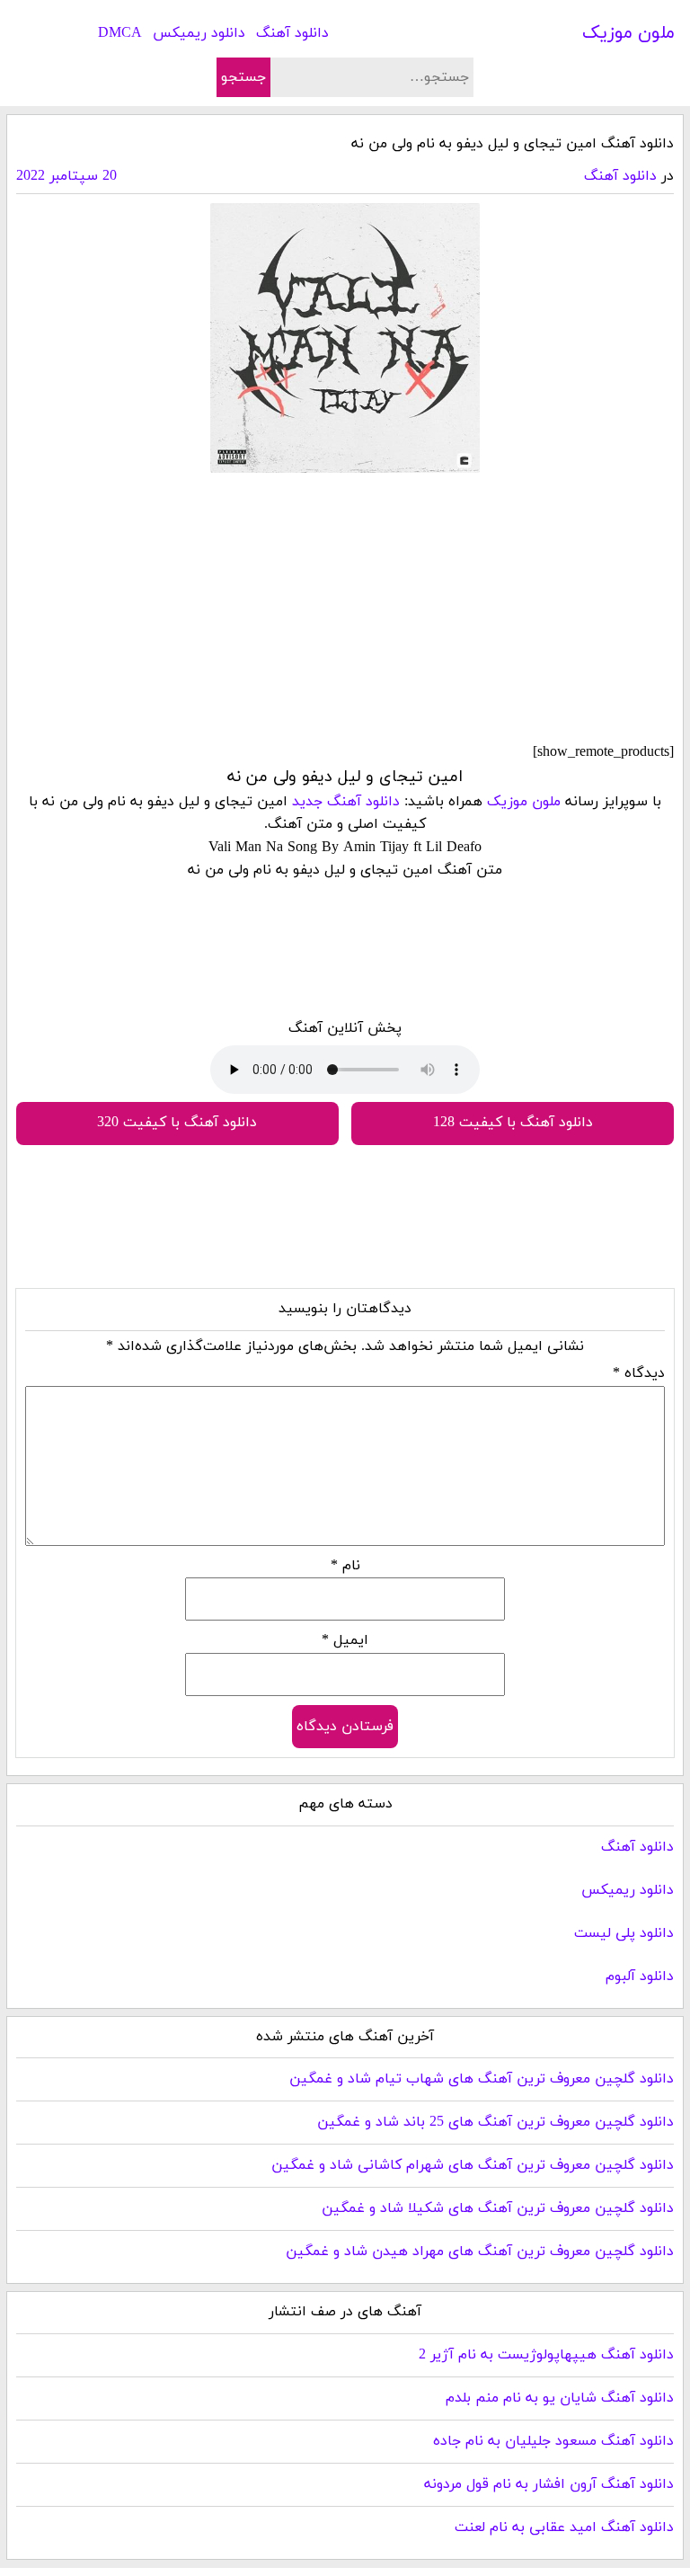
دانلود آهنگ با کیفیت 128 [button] (513, 1123)
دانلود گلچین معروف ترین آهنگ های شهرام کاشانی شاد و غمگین (473, 2165)
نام (345, 1566)
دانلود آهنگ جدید (346, 802)
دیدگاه (639, 1373)
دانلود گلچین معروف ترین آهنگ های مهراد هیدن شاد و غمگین (480, 2252)
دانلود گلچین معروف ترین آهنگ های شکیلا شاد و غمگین (498, 2208)
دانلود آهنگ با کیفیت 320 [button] (177, 1123)
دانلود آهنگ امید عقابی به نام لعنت (564, 2527)
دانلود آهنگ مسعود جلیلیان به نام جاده (553, 2441)
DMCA (120, 33)
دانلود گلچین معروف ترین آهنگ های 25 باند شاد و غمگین (495, 2122)
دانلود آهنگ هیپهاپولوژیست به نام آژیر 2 (546, 2355)
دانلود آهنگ (292, 33)
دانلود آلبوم (640, 1976)
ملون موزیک (628, 33)
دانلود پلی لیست (624, 1933)
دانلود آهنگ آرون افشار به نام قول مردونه (549, 2484)
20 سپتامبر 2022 (66, 176)
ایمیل (345, 1640)
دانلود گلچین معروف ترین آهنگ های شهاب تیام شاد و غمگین (482, 2079)
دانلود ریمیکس (199, 33)
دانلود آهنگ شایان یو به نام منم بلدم (560, 2398)
